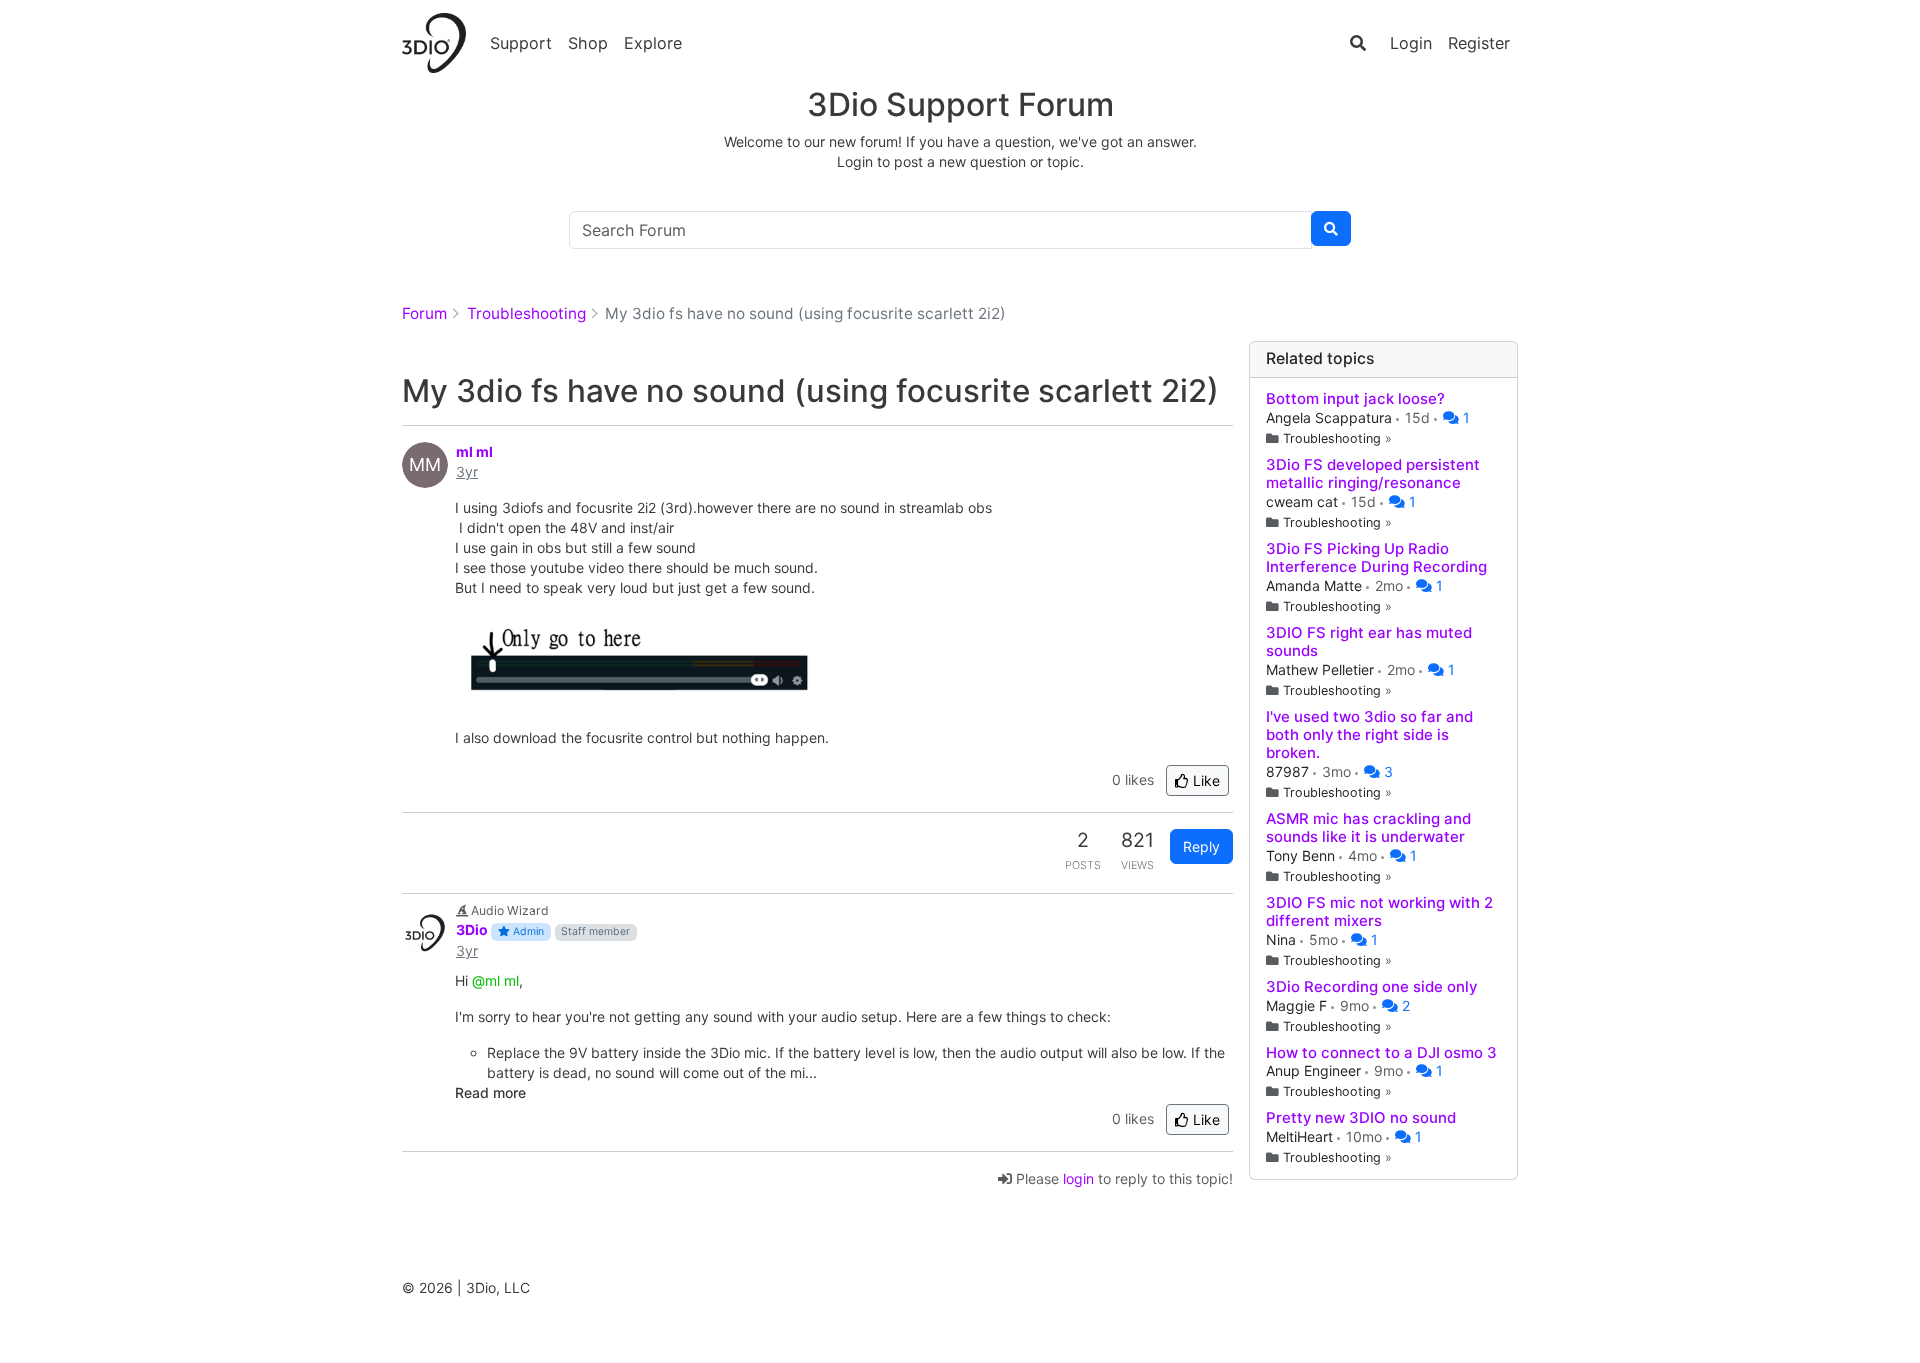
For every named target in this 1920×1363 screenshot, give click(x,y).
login (1078, 1178)
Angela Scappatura (1331, 417)
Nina (1283, 939)
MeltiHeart (1301, 1136)
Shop (588, 43)
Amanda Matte (1316, 585)
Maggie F (1298, 1005)
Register (1479, 43)
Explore (653, 43)
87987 (1289, 771)
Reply (1201, 846)
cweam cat (1304, 501)
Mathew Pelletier (1322, 669)
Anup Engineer (1315, 1070)
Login (1411, 43)
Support (521, 43)
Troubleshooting (1332, 438)
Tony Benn (1302, 855)
